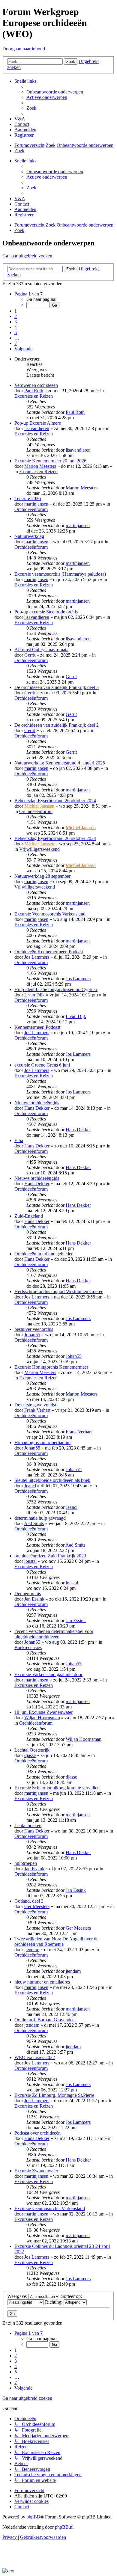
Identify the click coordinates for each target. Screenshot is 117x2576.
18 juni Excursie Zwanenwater (43, 1712)
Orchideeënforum (31, 509)
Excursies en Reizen (34, 396)
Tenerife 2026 (28, 499)
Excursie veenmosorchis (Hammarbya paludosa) (60, 574)
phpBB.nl (64, 2527)
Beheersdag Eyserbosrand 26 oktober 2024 (55, 801)
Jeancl (30, 1486)
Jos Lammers (37, 957)
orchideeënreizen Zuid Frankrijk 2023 (50, 1556)
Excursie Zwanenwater (36, 2171)
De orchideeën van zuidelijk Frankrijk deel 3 (57, 687)
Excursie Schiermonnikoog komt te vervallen (57, 1788)
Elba (19, 1140)
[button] (28, 294)
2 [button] (16, 316)
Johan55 (32, 1335)
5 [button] (16, 332)
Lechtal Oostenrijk (32, 1750)
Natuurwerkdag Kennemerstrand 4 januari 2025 (60, 763)
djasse (30, 1755)
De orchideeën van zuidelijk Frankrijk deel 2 (57, 725)
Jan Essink (34, 1599)
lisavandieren (37, 428)
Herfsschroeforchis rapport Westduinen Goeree (59, 1291)
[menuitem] (55, 92)
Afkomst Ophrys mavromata (41, 650)
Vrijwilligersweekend (39, 849)
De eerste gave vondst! (36, 1405)
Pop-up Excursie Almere (38, 423)
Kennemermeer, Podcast (37, 1027)
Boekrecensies (28, 1647)
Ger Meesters (37, 1906)
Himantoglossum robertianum (42, 1442)
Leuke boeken (28, 1825)
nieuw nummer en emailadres (42, 1982)
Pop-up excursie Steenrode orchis (46, 612)
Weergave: (18, 2296)
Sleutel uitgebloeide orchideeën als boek (52, 1480)
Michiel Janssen (39, 806)
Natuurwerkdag (29, 536)
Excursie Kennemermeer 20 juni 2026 (50, 461)
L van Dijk (34, 995)
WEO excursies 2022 (35, 2057)
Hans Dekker (37, 1108)
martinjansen (36, 504)
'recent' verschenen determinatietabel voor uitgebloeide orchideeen (54, 1634)
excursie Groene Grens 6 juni (42, 1065)
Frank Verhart (37, 1410)
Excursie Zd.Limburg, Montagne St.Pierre (54, 2095)
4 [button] (16, 327)
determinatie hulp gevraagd (40, 1518)
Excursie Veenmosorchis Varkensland (50, 914)
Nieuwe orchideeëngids (37, 1103)
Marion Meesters (40, 466)
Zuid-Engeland (29, 1216)
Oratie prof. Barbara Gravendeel (45, 2020)
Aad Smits (34, 1523)
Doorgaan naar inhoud (24, 49)
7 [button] (16, 343)
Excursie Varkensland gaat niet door (48, 1674)
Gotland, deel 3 (29, 1901)
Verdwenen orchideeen (36, 385)
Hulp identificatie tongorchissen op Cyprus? (56, 989)
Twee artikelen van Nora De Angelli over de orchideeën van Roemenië (56, 1941)
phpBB (33, 2517)
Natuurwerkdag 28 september (42, 876)
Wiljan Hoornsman (42, 1718)
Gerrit (30, 655)
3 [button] (16, 322)
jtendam (32, 1950)
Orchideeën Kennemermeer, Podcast (49, 952)
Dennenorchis (28, 1594)
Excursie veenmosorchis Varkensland (50, 2208)
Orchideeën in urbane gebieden (44, 1254)
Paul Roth (34, 391)
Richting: (54, 2302)
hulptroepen (26, 1863)
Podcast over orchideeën (37, 2133)
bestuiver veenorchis (34, 1329)
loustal (30, 1561)
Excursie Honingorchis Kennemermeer (51, 1367)
